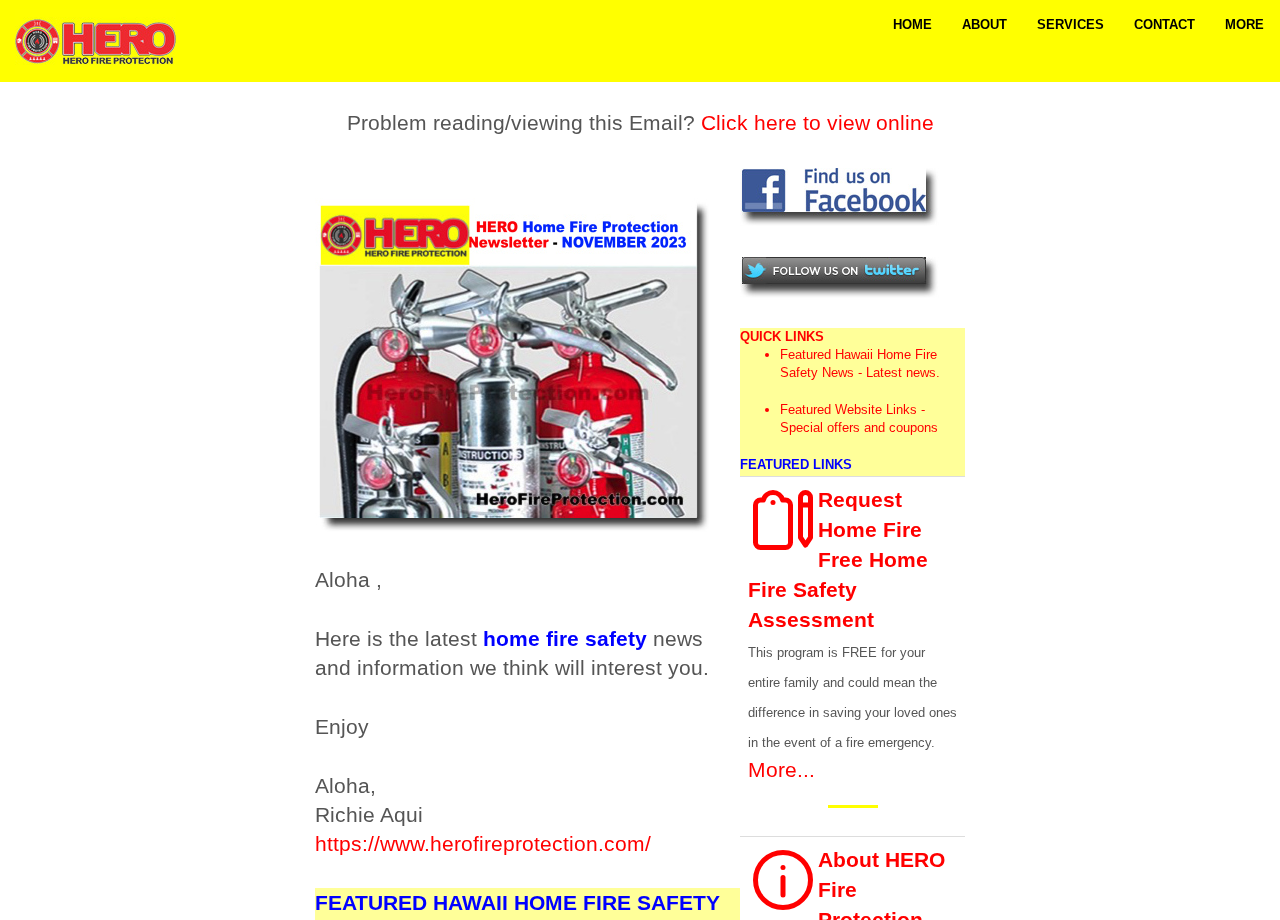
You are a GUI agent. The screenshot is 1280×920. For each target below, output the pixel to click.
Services (1070, 24)
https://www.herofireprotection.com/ (483, 843)
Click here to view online (817, 122)
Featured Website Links (848, 409)
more (1244, 24)
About (984, 24)
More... (781, 769)
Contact (1164, 24)
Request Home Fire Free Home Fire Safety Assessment (838, 559)
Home (912, 24)
